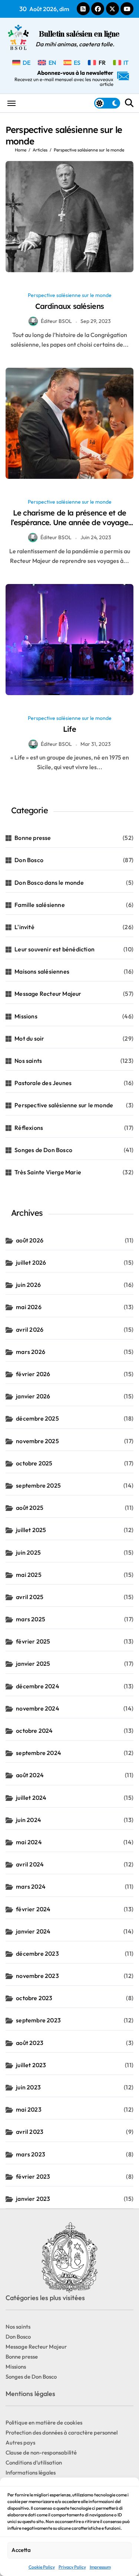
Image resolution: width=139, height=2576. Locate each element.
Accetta (21, 2550)
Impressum (100, 2567)
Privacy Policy (72, 2567)
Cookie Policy (42, 2567)
